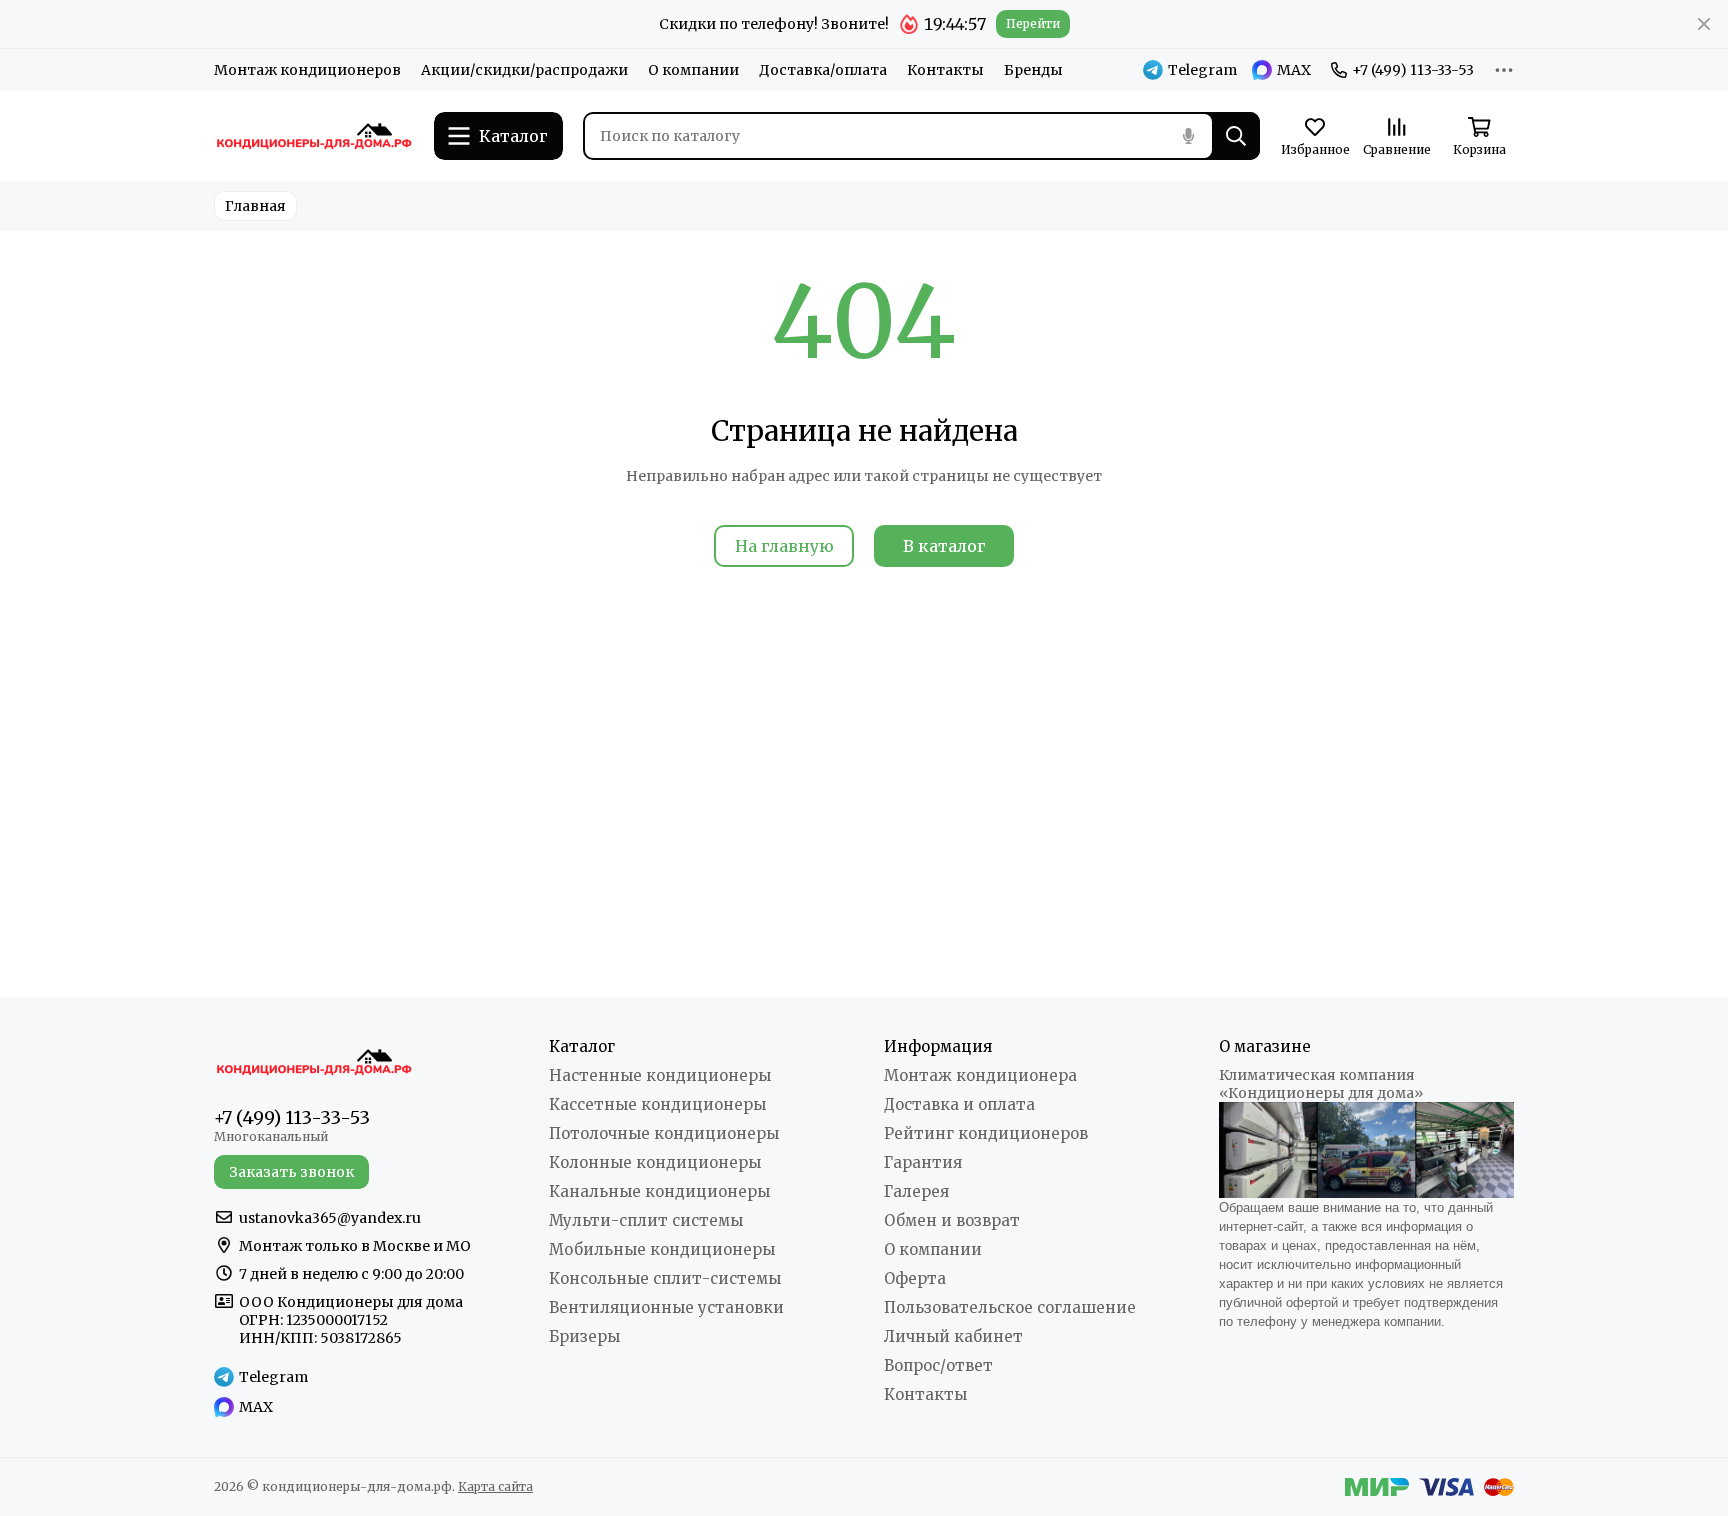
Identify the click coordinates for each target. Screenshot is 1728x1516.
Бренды (1033, 70)
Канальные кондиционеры (659, 1191)
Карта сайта (495, 1486)
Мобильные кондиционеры (662, 1249)
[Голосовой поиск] (1188, 136)
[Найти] (1236, 136)
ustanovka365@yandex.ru (330, 1218)
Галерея (916, 1191)
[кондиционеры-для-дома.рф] (314, 136)
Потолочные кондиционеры (664, 1133)
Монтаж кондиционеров (307, 70)
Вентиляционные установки (666, 1307)
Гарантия (923, 1162)
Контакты (945, 70)
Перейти (1033, 23)
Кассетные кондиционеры (657, 1104)
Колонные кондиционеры (655, 1162)
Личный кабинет (953, 1336)
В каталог (944, 546)
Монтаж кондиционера (980, 1075)
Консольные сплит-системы (665, 1278)
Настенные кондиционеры (660, 1075)
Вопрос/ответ (938, 1365)
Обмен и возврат (952, 1220)
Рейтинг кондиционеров (986, 1133)
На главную (784, 546)
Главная (255, 206)
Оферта (915, 1278)
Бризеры (584, 1336)
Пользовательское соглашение (1010, 1307)
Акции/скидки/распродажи (524, 70)
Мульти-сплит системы (646, 1220)
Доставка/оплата (823, 70)
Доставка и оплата (959, 1104)
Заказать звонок (291, 1172)
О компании (693, 70)
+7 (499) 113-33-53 (1413, 70)
